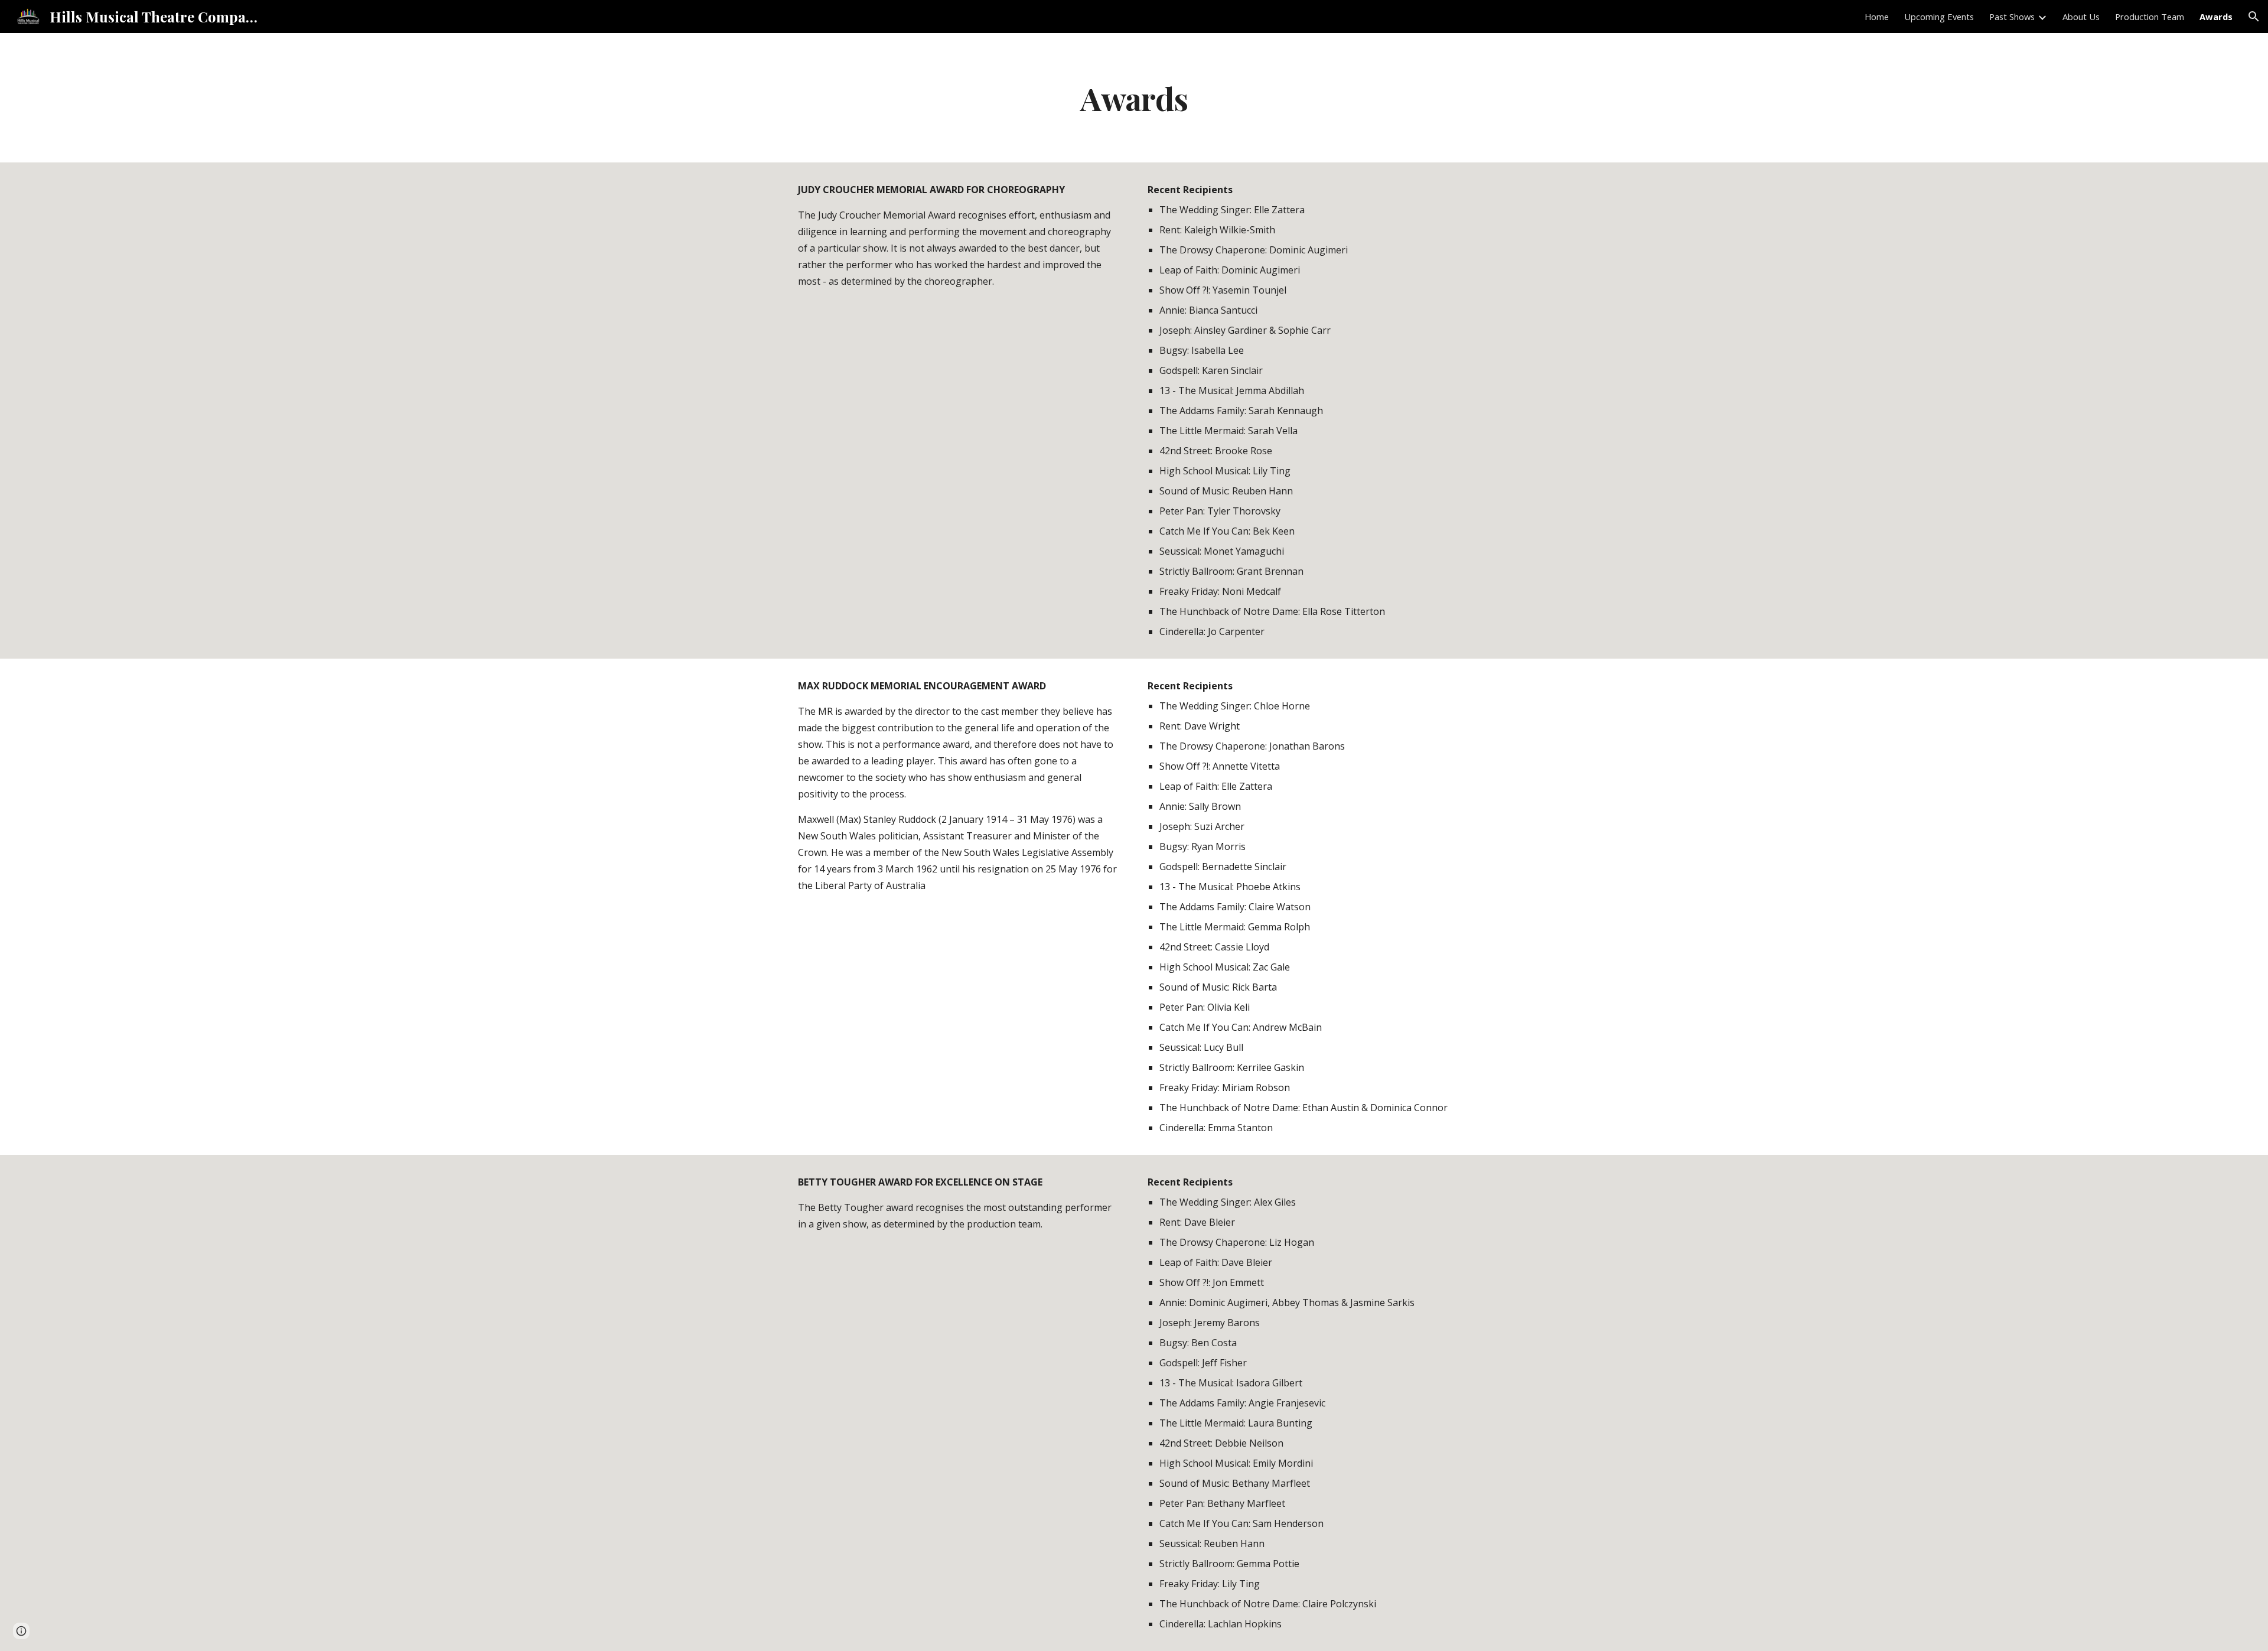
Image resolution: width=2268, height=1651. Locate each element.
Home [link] (1877, 17)
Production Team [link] (2150, 17)
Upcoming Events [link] (1939, 17)
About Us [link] (2081, 17)
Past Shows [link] (2012, 17)
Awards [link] (2216, 17)
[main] (1134, 98)
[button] (2254, 17)
